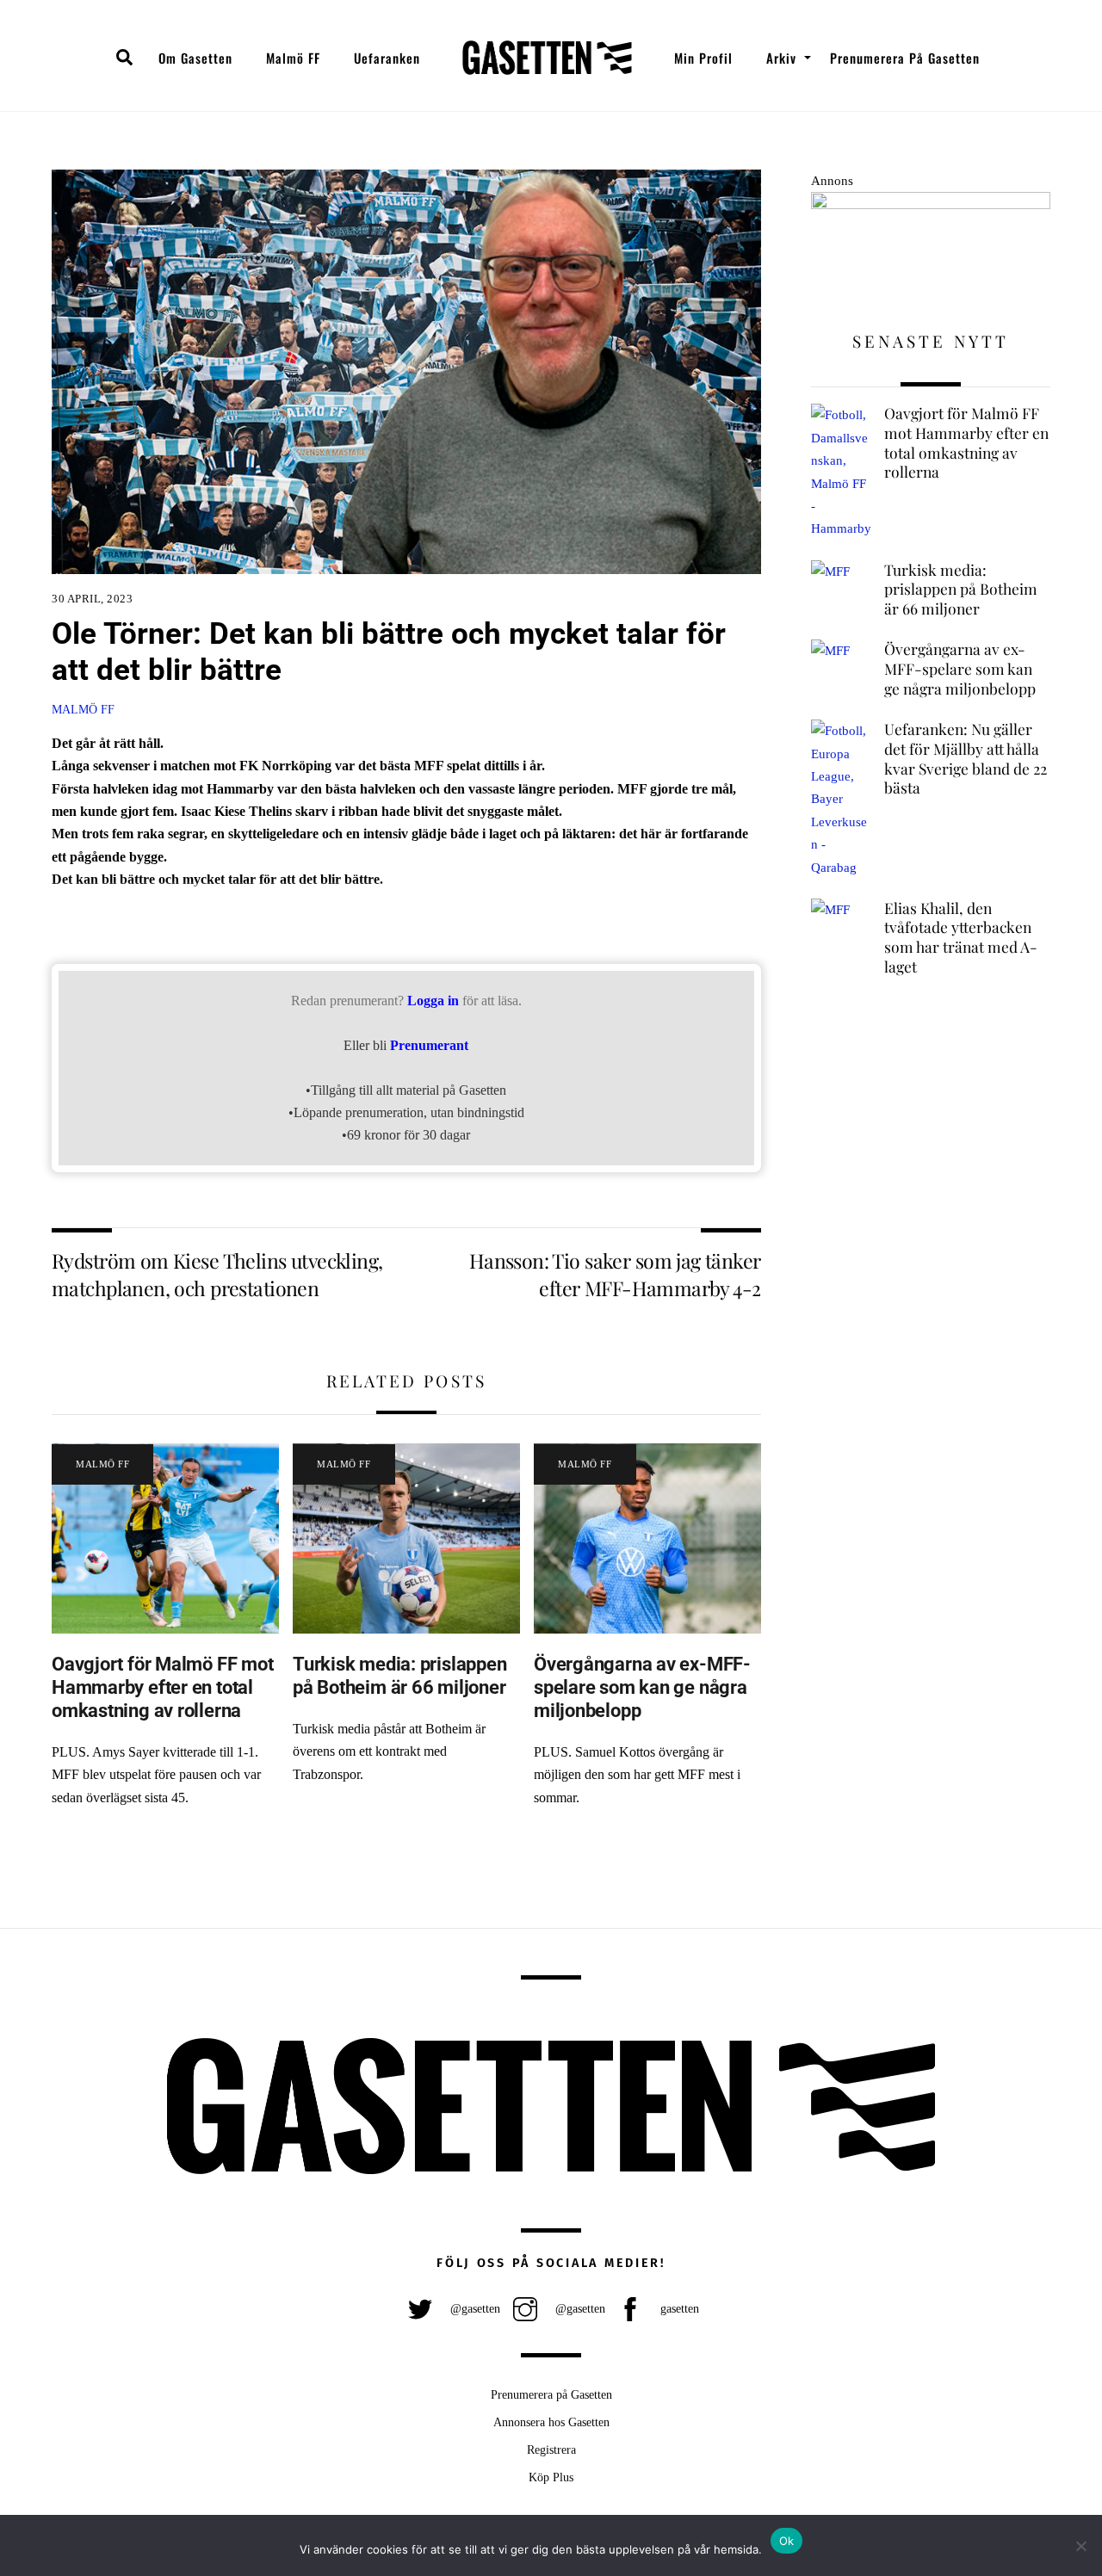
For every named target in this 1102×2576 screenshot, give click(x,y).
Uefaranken (387, 58)
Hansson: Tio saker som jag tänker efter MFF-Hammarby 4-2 (615, 1274)
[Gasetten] (547, 58)
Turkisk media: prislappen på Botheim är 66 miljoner (399, 1675)
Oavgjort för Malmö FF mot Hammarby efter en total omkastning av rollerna (162, 1687)
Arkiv (781, 58)
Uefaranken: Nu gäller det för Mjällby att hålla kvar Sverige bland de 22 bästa (966, 758)
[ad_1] (931, 204)
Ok (787, 2541)
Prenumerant (429, 1045)
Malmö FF (293, 58)
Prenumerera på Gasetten (905, 58)
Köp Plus (551, 2477)
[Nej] (1080, 2546)
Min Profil (703, 58)
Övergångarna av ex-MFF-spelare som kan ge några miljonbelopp (642, 1687)
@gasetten (474, 2308)
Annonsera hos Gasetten (551, 2422)
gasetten (678, 2308)
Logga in (433, 1001)
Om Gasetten (195, 58)
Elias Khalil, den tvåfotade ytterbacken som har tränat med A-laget (961, 937)
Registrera (551, 2449)
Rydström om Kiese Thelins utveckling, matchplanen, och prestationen (217, 1274)
